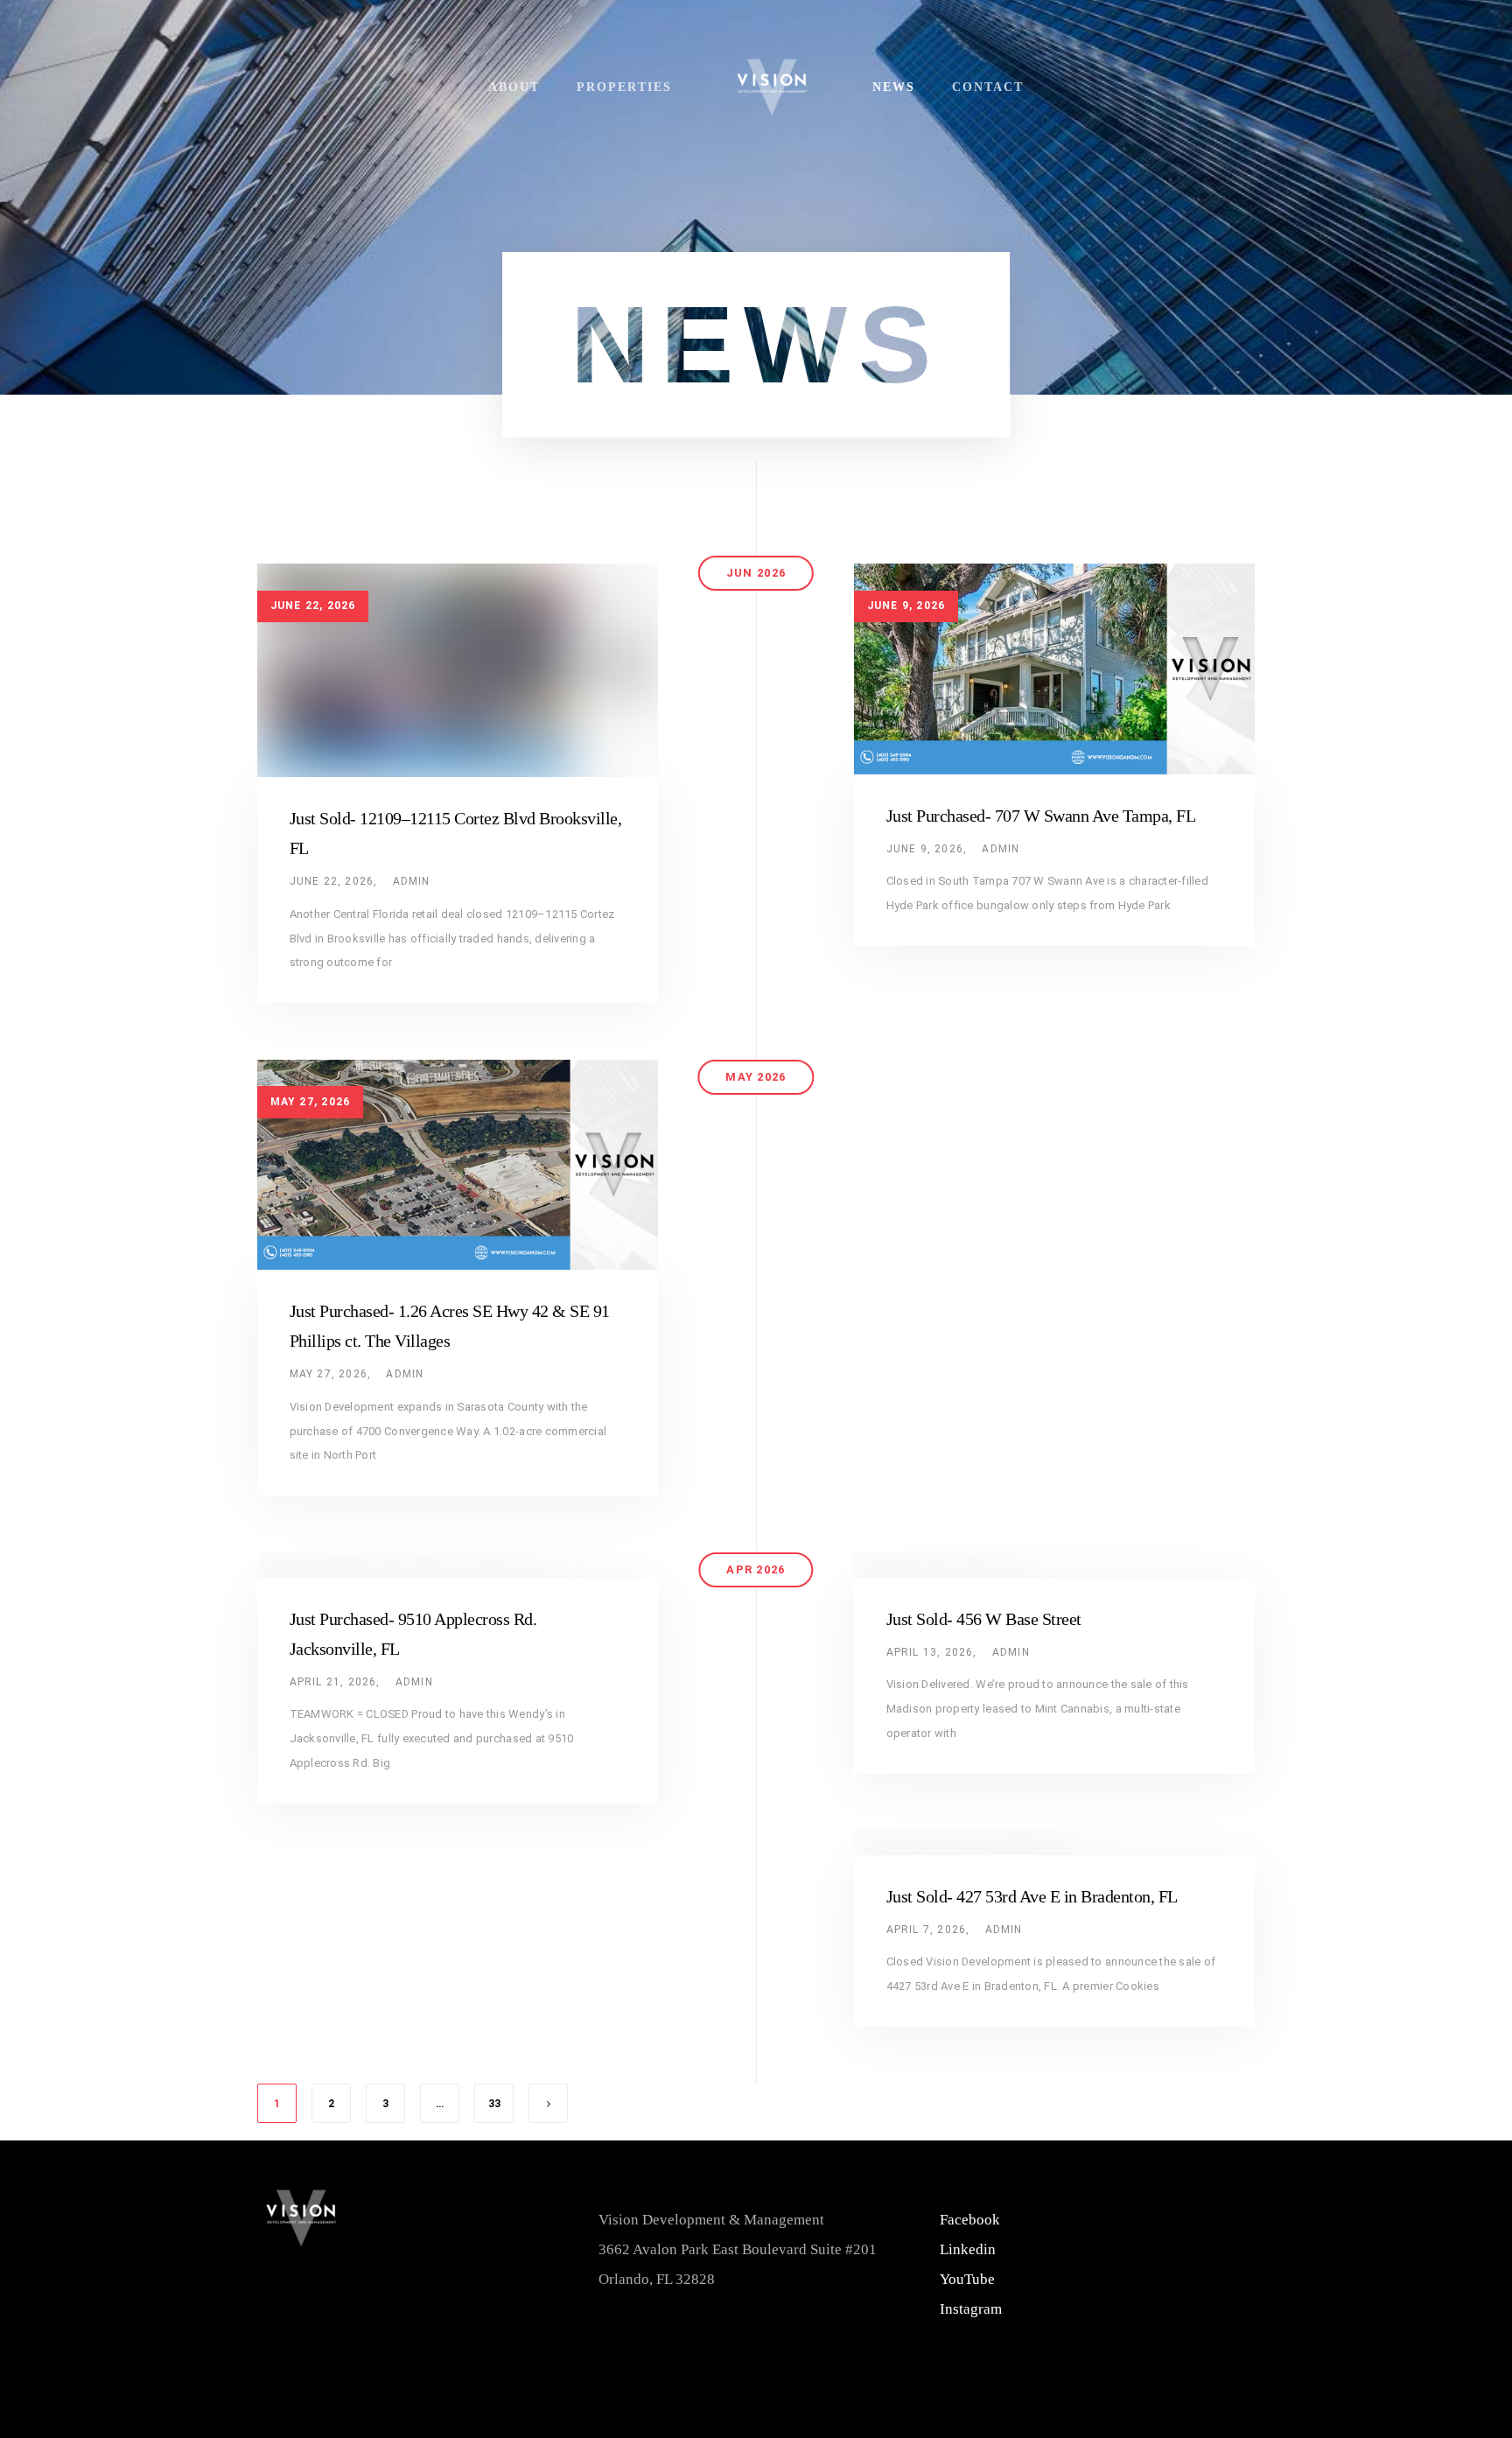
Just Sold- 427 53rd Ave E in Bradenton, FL (1032, 1896)
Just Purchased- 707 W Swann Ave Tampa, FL (1041, 816)
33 (494, 2104)
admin (412, 881)
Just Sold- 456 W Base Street (984, 1619)
